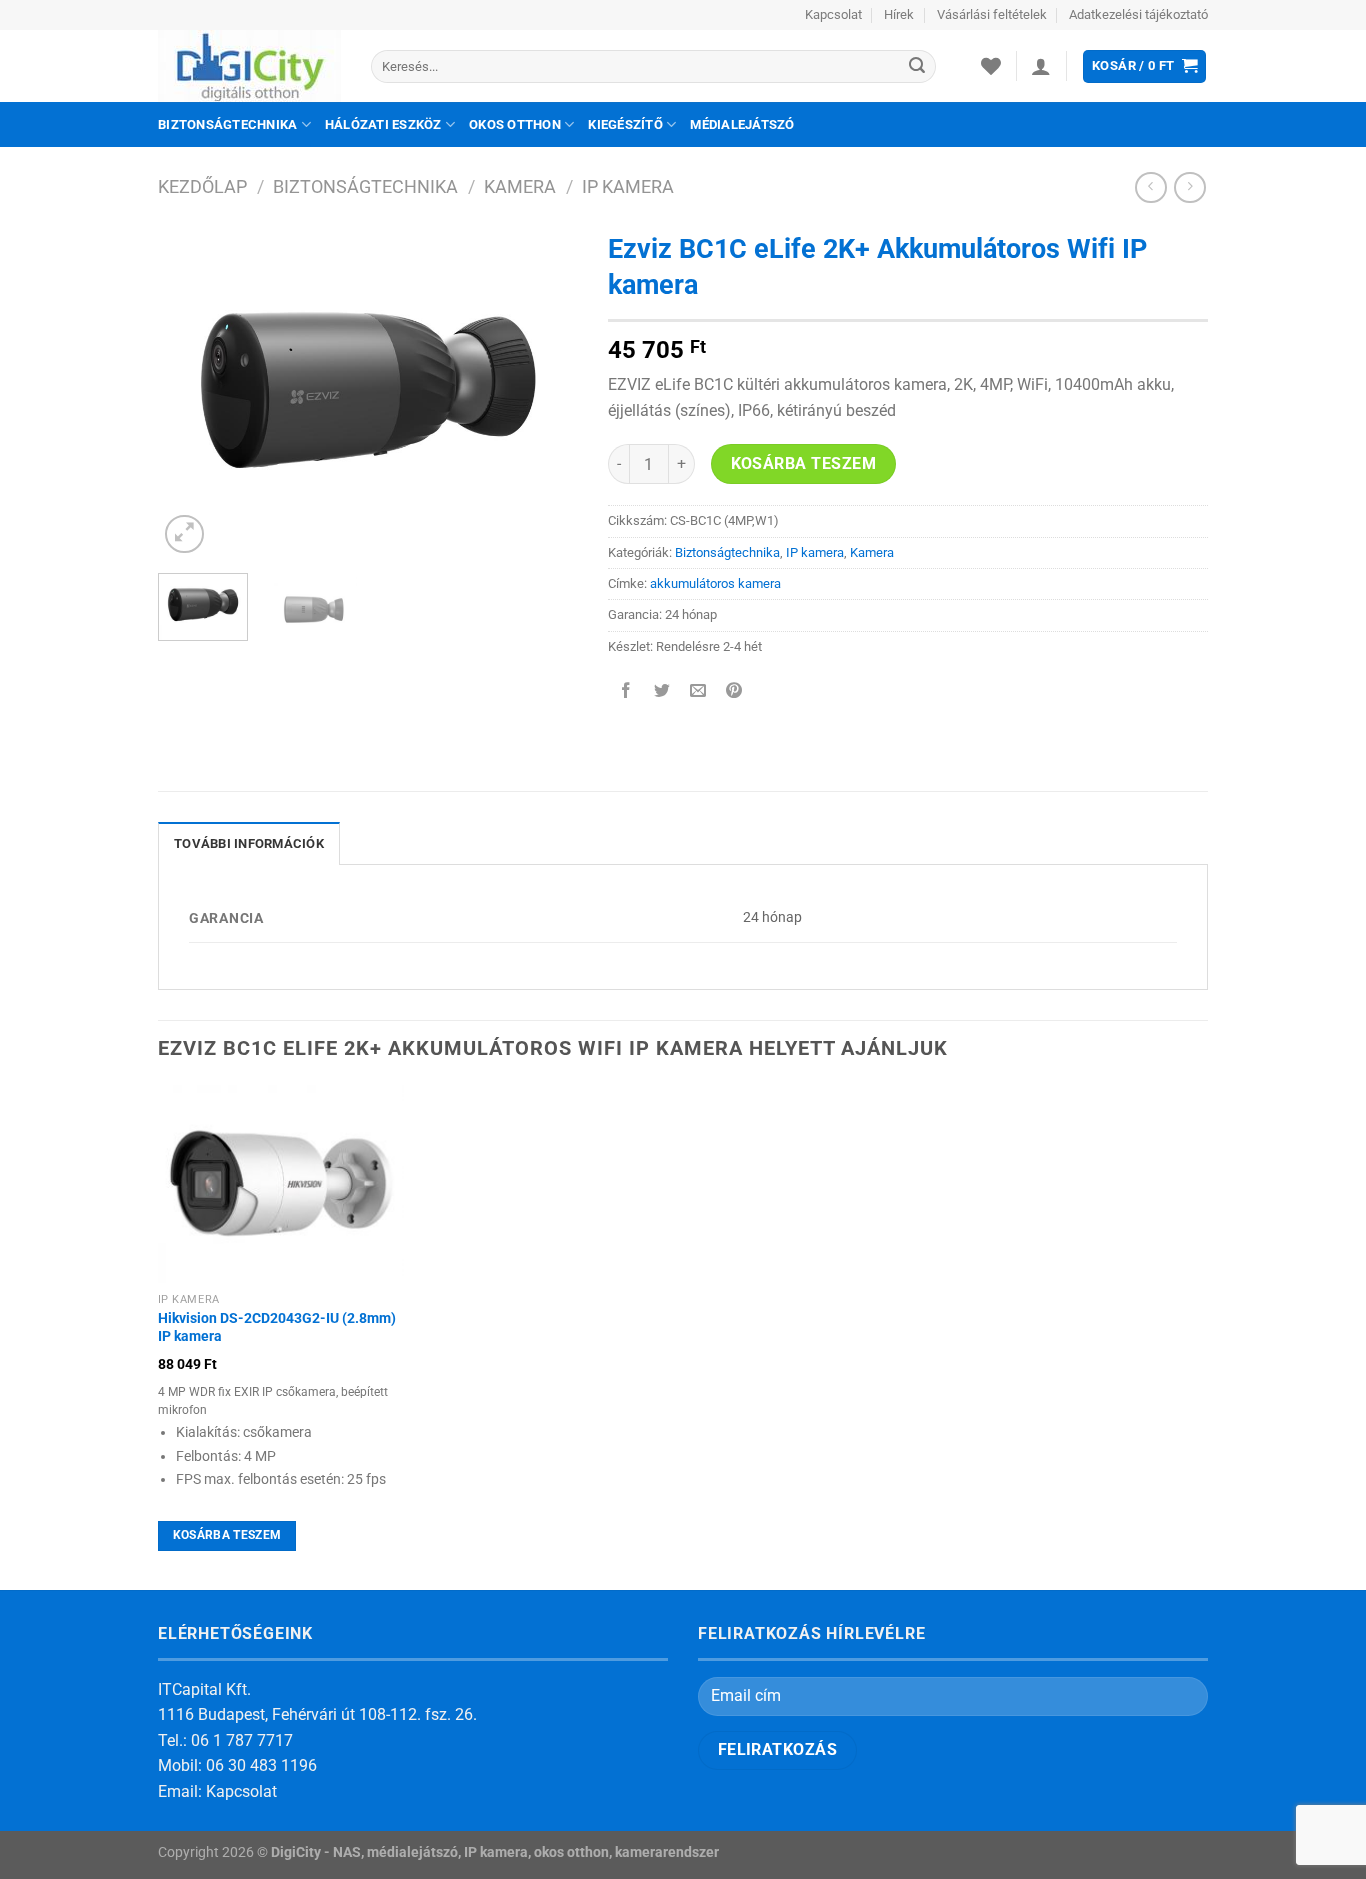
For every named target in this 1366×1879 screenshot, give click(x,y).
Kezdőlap (202, 186)
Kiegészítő (625, 124)
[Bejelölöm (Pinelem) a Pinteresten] (734, 691)
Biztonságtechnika (227, 124)
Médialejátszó (742, 124)
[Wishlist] (991, 66)
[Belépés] (1041, 66)
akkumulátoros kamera (715, 583)
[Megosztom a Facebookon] (626, 691)
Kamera (520, 186)
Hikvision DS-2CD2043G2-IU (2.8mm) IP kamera (277, 1328)
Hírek (899, 14)
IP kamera (628, 186)
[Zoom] (184, 534)
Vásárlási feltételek (992, 14)
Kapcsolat (833, 14)
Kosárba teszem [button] (227, 1535)
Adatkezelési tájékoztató (1138, 14)
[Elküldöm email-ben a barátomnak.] (698, 691)
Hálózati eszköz (383, 124)
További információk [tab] (249, 843)
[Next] (544, 390)
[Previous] (192, 390)
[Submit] (917, 67)
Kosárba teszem (804, 464)
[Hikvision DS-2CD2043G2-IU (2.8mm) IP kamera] (281, 1183)
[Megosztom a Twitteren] (662, 691)
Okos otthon (515, 124)
